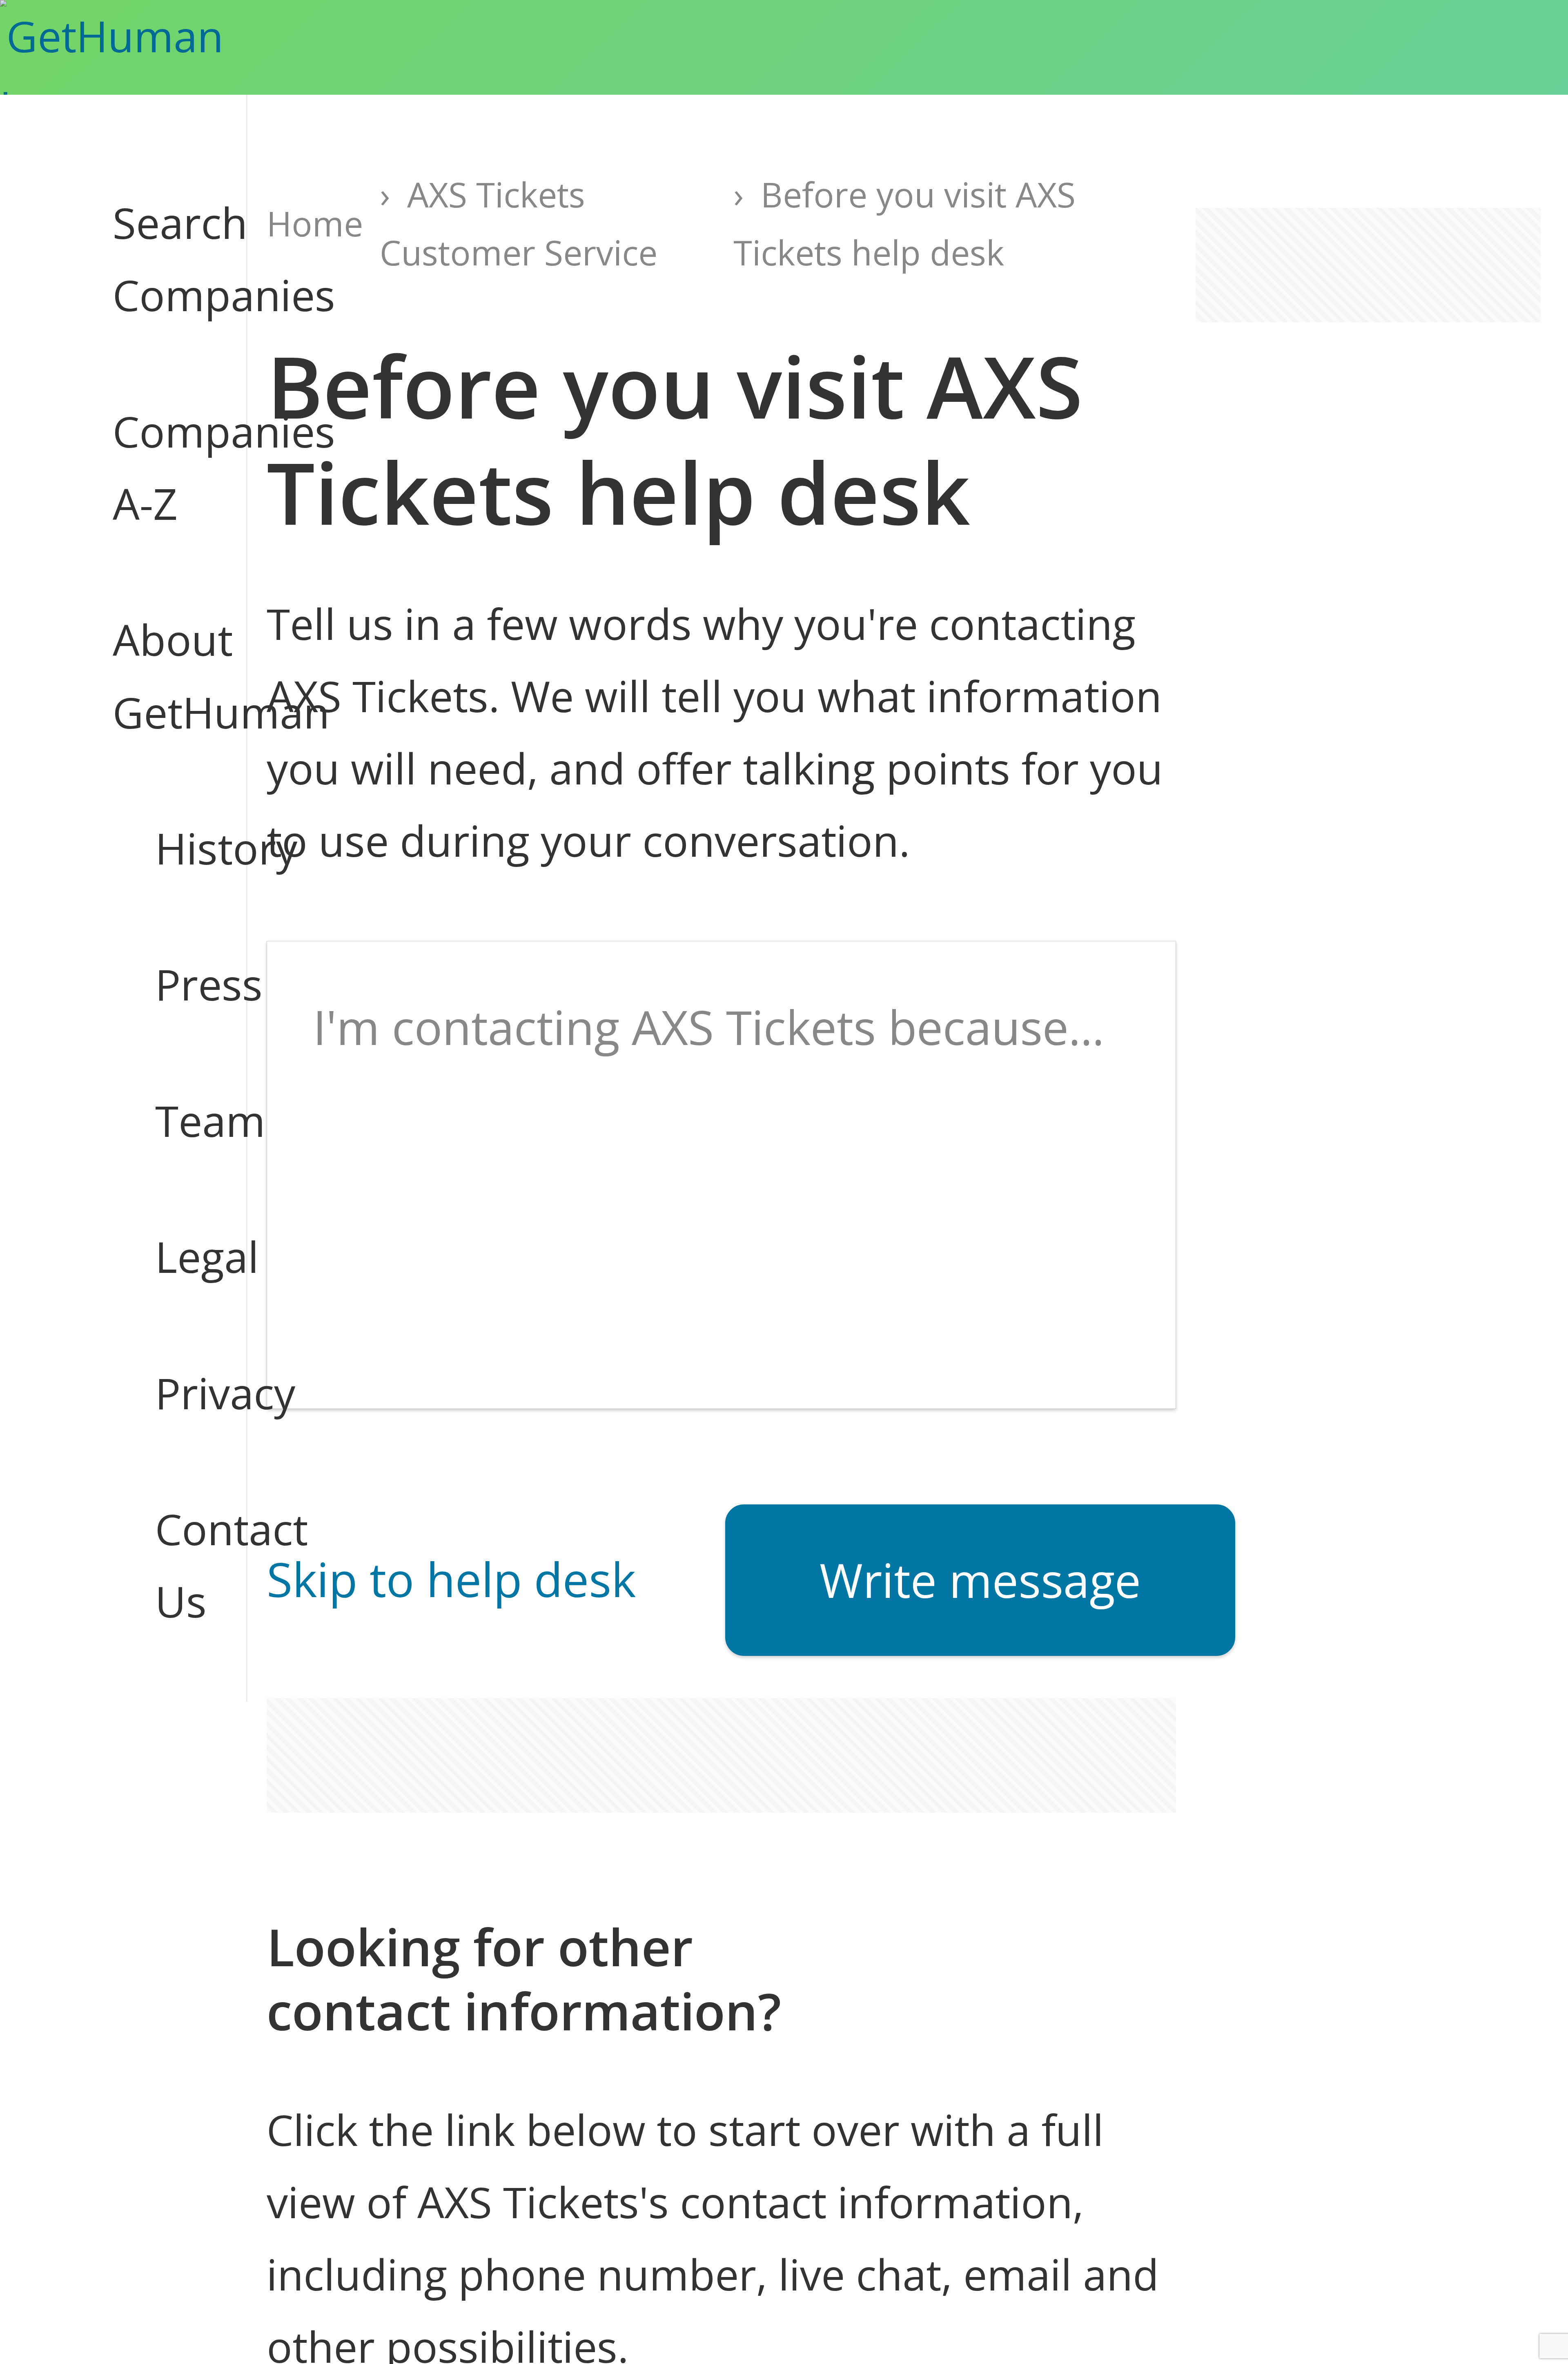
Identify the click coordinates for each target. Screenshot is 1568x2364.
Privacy (180, 1393)
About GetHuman (158, 676)
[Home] (150, 47)
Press (180, 984)
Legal (180, 1257)
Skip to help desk (451, 1579)
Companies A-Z (158, 467)
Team (180, 1121)
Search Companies (158, 259)
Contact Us (180, 1565)
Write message (980, 1580)
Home (315, 223)
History (180, 848)
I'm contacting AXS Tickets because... (709, 1027)
